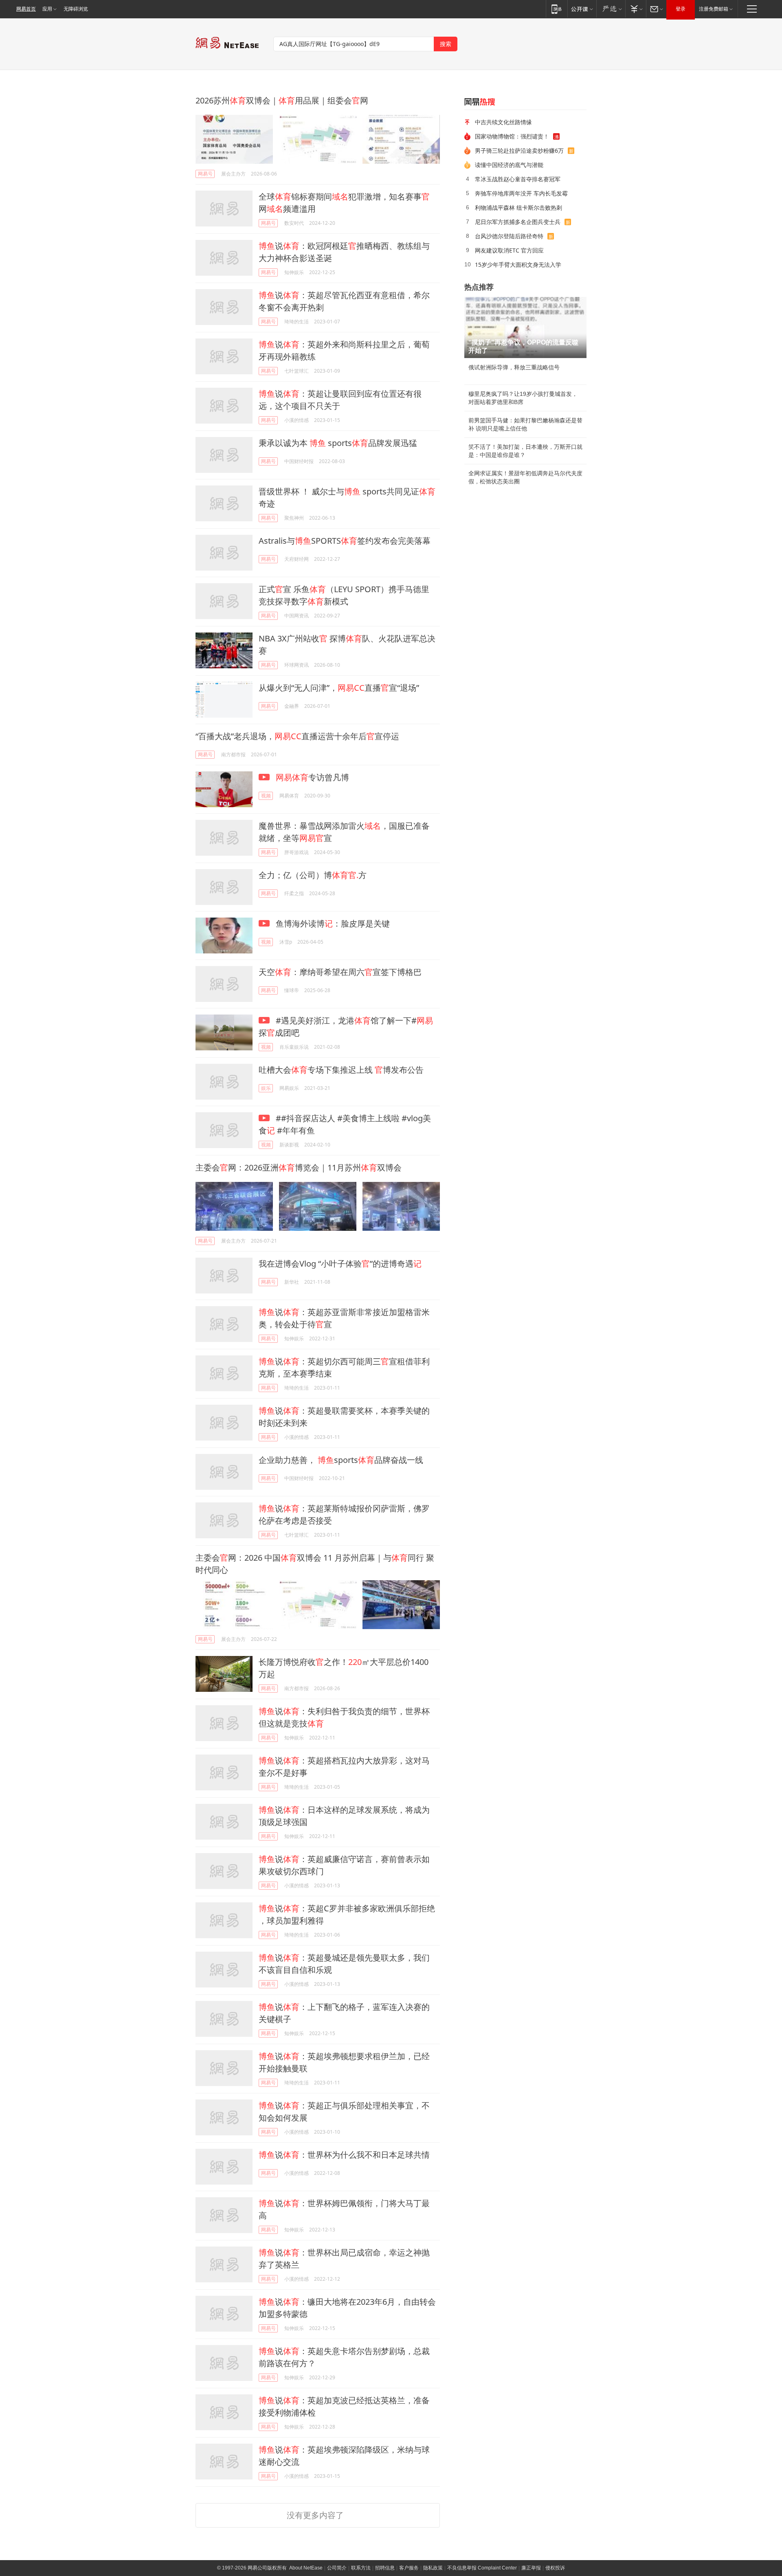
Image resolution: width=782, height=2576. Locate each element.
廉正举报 (531, 2568)
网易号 (205, 174)
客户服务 (409, 2568)
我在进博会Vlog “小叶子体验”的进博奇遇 (340, 1264)
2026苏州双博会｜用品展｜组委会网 (282, 100)
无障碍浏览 (76, 9)
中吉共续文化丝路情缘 (503, 122)
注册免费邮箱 (714, 9)
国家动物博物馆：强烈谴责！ (512, 136)
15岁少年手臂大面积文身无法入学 (518, 265)
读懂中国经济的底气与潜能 (509, 165)
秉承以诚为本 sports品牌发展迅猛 (338, 443)
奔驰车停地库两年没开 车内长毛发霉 (521, 193)
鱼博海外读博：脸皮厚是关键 (332, 923)
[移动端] (557, 9)
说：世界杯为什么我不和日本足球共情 (344, 2155)
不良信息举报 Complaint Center (482, 2568)
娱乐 (266, 1088)
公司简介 (337, 2568)
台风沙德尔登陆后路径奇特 (509, 236)
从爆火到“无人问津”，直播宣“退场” (339, 688)
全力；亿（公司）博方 (313, 875)
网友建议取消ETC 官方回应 (509, 250)
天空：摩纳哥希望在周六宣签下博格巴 (340, 972)
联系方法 (361, 2568)
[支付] (636, 9)
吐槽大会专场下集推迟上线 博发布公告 (341, 1070)
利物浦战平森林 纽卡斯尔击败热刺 (518, 208)
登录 (681, 9)
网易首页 (26, 9)
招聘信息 (385, 2568)
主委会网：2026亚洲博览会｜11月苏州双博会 (299, 1167)
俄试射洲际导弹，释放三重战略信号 (514, 367)
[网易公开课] (582, 9)
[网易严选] (611, 9)
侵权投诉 (555, 2568)
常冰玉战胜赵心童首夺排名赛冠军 (518, 179)
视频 (266, 796)
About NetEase (306, 2568)
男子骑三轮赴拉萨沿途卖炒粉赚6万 (519, 150)
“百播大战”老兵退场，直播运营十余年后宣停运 (297, 736)
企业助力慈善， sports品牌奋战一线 (341, 1460)
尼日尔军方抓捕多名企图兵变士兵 (518, 222)
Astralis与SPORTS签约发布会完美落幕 (345, 541)
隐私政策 (433, 2568)
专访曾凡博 (312, 777)
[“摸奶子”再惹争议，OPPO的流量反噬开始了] (525, 327)
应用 (47, 9)
